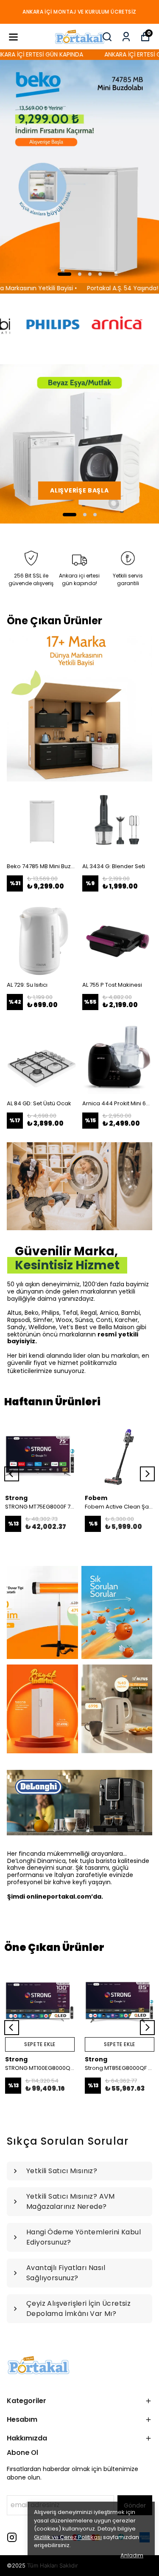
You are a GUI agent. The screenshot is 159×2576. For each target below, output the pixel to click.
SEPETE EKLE (40, 2044)
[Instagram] (12, 2537)
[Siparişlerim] (126, 37)
